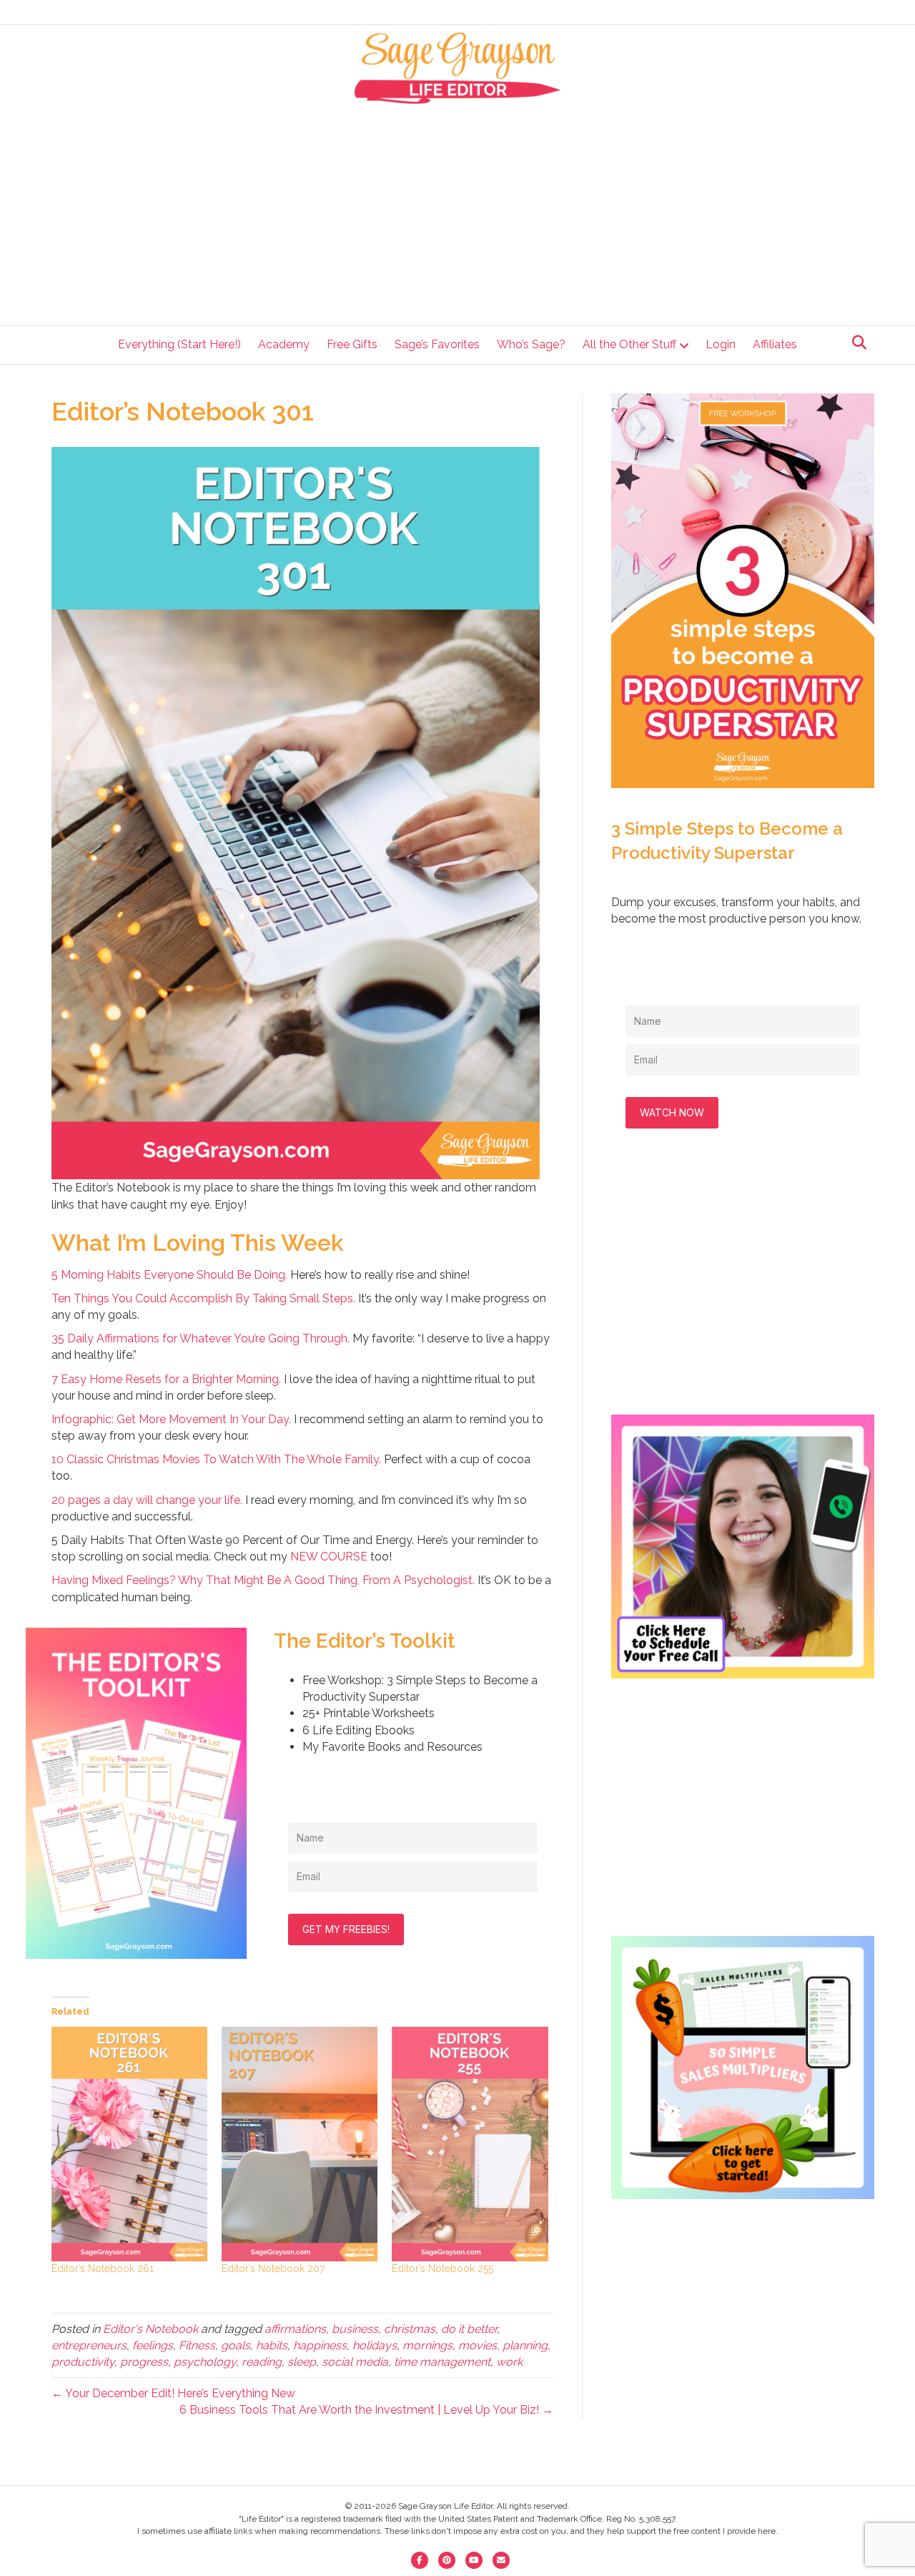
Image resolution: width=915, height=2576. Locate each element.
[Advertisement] (458, 211)
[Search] (855, 343)
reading (262, 2362)
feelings (153, 2345)
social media (355, 2362)
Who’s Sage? (531, 344)
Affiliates (775, 344)
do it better (469, 2329)
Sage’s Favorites (437, 344)
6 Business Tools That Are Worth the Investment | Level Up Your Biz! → (366, 2410)
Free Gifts (352, 344)
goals (236, 2345)
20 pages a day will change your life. (147, 1500)
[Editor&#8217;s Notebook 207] (300, 2144)
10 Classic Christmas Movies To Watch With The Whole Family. (216, 1459)
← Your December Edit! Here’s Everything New (173, 2393)
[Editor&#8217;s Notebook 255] (470, 2144)
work (509, 2362)
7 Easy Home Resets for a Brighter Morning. (166, 1379)
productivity (83, 2362)
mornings (427, 2345)
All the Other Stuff (629, 344)
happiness (320, 2345)
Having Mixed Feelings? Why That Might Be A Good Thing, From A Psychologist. (263, 1580)
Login (721, 344)
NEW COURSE (329, 1557)
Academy (284, 344)
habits (272, 2345)
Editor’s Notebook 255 (442, 2268)
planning (525, 2345)
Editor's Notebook (150, 2329)
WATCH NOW (672, 1112)
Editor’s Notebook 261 (103, 2268)
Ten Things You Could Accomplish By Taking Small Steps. (203, 1298)
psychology (205, 2362)
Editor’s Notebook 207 (273, 2268)
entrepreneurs (89, 2345)
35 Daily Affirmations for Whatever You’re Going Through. (201, 1338)
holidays (375, 2345)
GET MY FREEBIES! (346, 1929)
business (355, 2329)
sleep (302, 2362)
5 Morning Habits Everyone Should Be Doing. (169, 1275)
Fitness (197, 2345)
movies (478, 2345)
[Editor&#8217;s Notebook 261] (129, 2144)
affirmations (295, 2329)
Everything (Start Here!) (179, 344)
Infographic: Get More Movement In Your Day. (171, 1419)
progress (144, 2362)
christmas (410, 2329)
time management (442, 2362)
